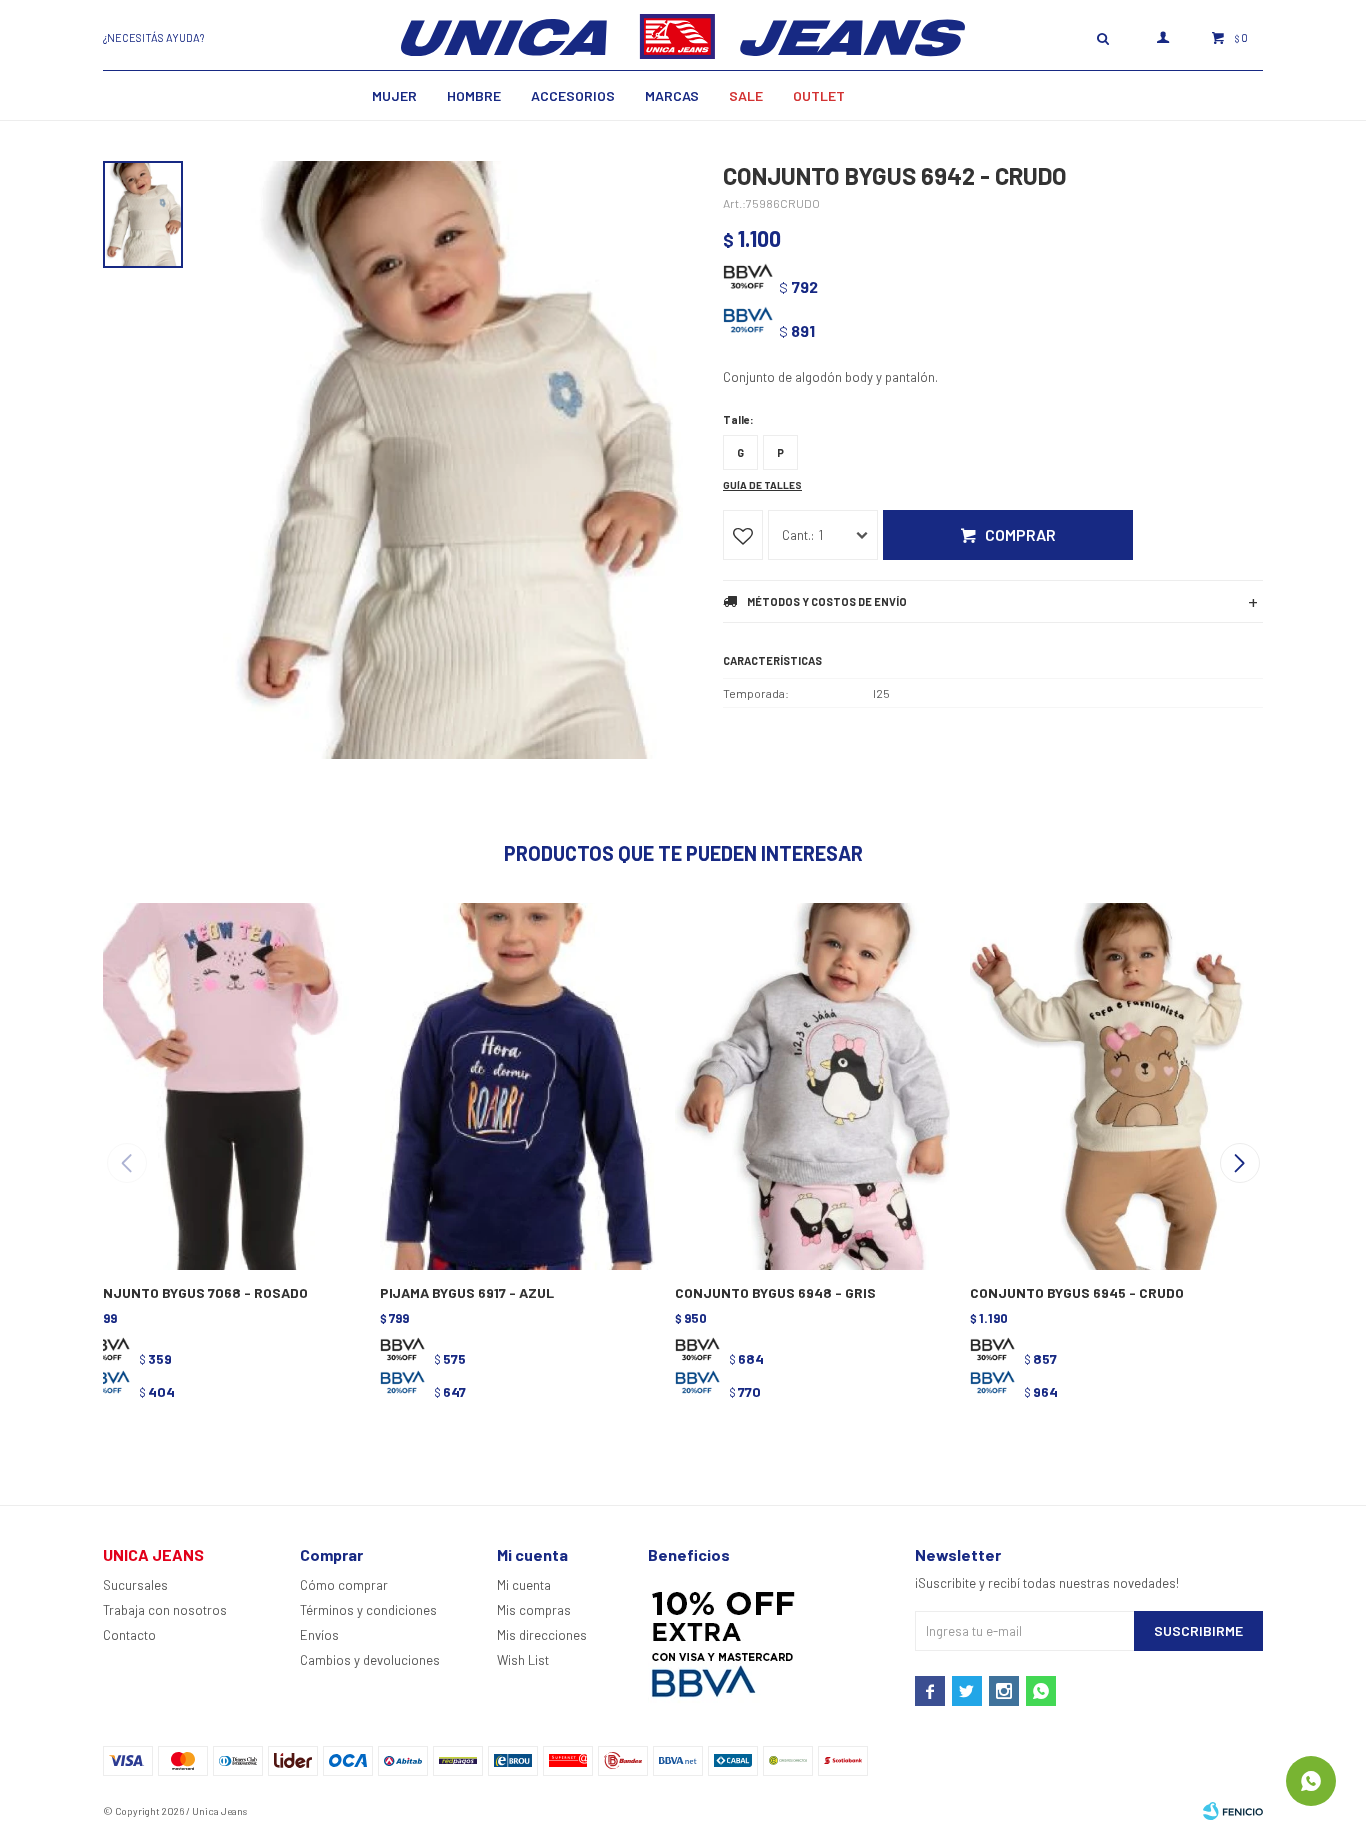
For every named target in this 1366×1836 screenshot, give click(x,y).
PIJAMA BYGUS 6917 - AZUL (467, 1292)
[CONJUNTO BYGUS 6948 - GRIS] (810, 1084)
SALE (746, 95)
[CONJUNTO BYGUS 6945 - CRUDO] (1105, 1084)
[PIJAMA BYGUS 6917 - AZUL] (515, 1084)
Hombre (474, 95)
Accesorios (573, 95)
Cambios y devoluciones (370, 1660)
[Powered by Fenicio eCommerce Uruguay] (1233, 1811)
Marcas (672, 95)
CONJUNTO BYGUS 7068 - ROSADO (196, 1292)
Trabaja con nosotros (165, 1610)
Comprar (1020, 534)
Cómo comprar (344, 1585)
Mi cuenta (524, 1585)
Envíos (319, 1635)
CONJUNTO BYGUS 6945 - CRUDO (1077, 1292)
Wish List (523, 1660)
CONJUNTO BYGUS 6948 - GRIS (775, 1292)
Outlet (819, 95)
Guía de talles (762, 485)
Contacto (129, 1635)
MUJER (394, 95)
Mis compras (534, 1610)
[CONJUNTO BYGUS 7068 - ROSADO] (220, 1084)
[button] (1239, 1163)
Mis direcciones (542, 1635)
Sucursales (135, 1585)
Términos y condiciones (368, 1610)
